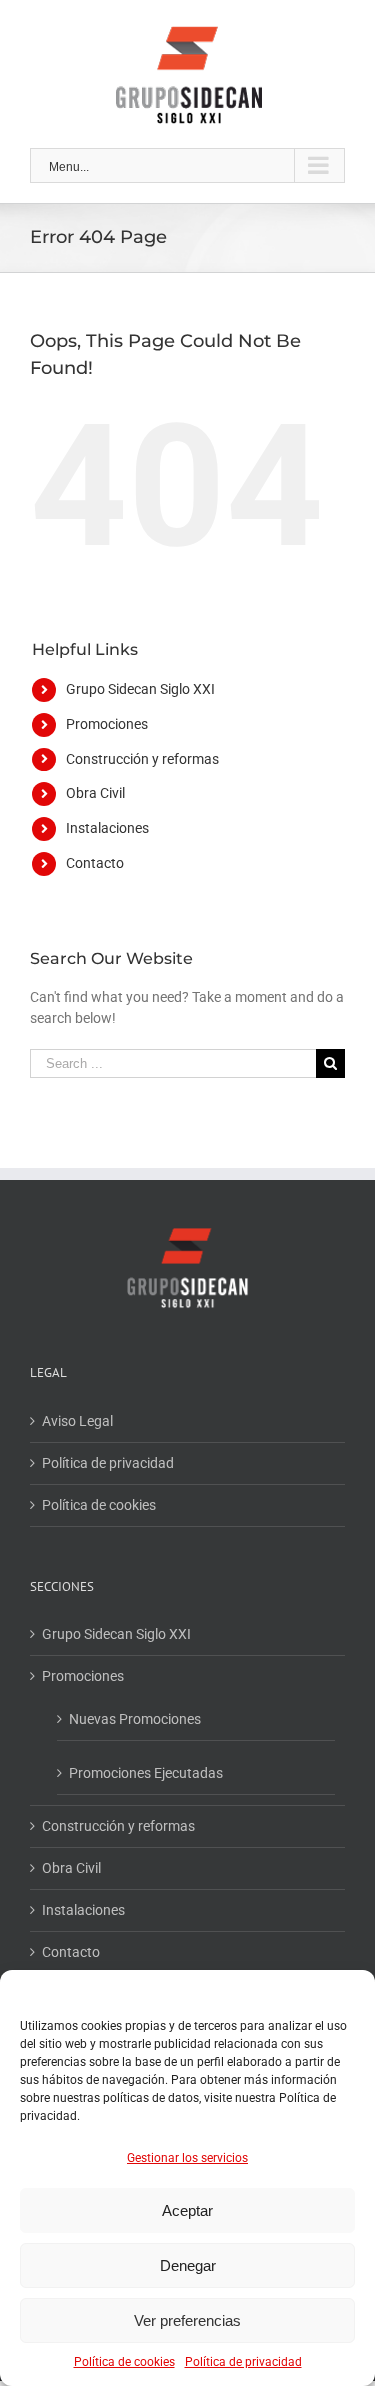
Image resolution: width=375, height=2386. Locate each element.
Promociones (107, 724)
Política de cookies (124, 2362)
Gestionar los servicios (187, 2158)
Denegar (188, 2265)
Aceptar (187, 2210)
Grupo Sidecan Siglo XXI (140, 689)
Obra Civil (95, 793)
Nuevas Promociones (135, 1719)
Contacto (95, 863)
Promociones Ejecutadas (146, 1773)
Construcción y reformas (142, 759)
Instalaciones (107, 828)
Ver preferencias (187, 2320)
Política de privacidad (243, 2362)
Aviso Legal (77, 1421)
